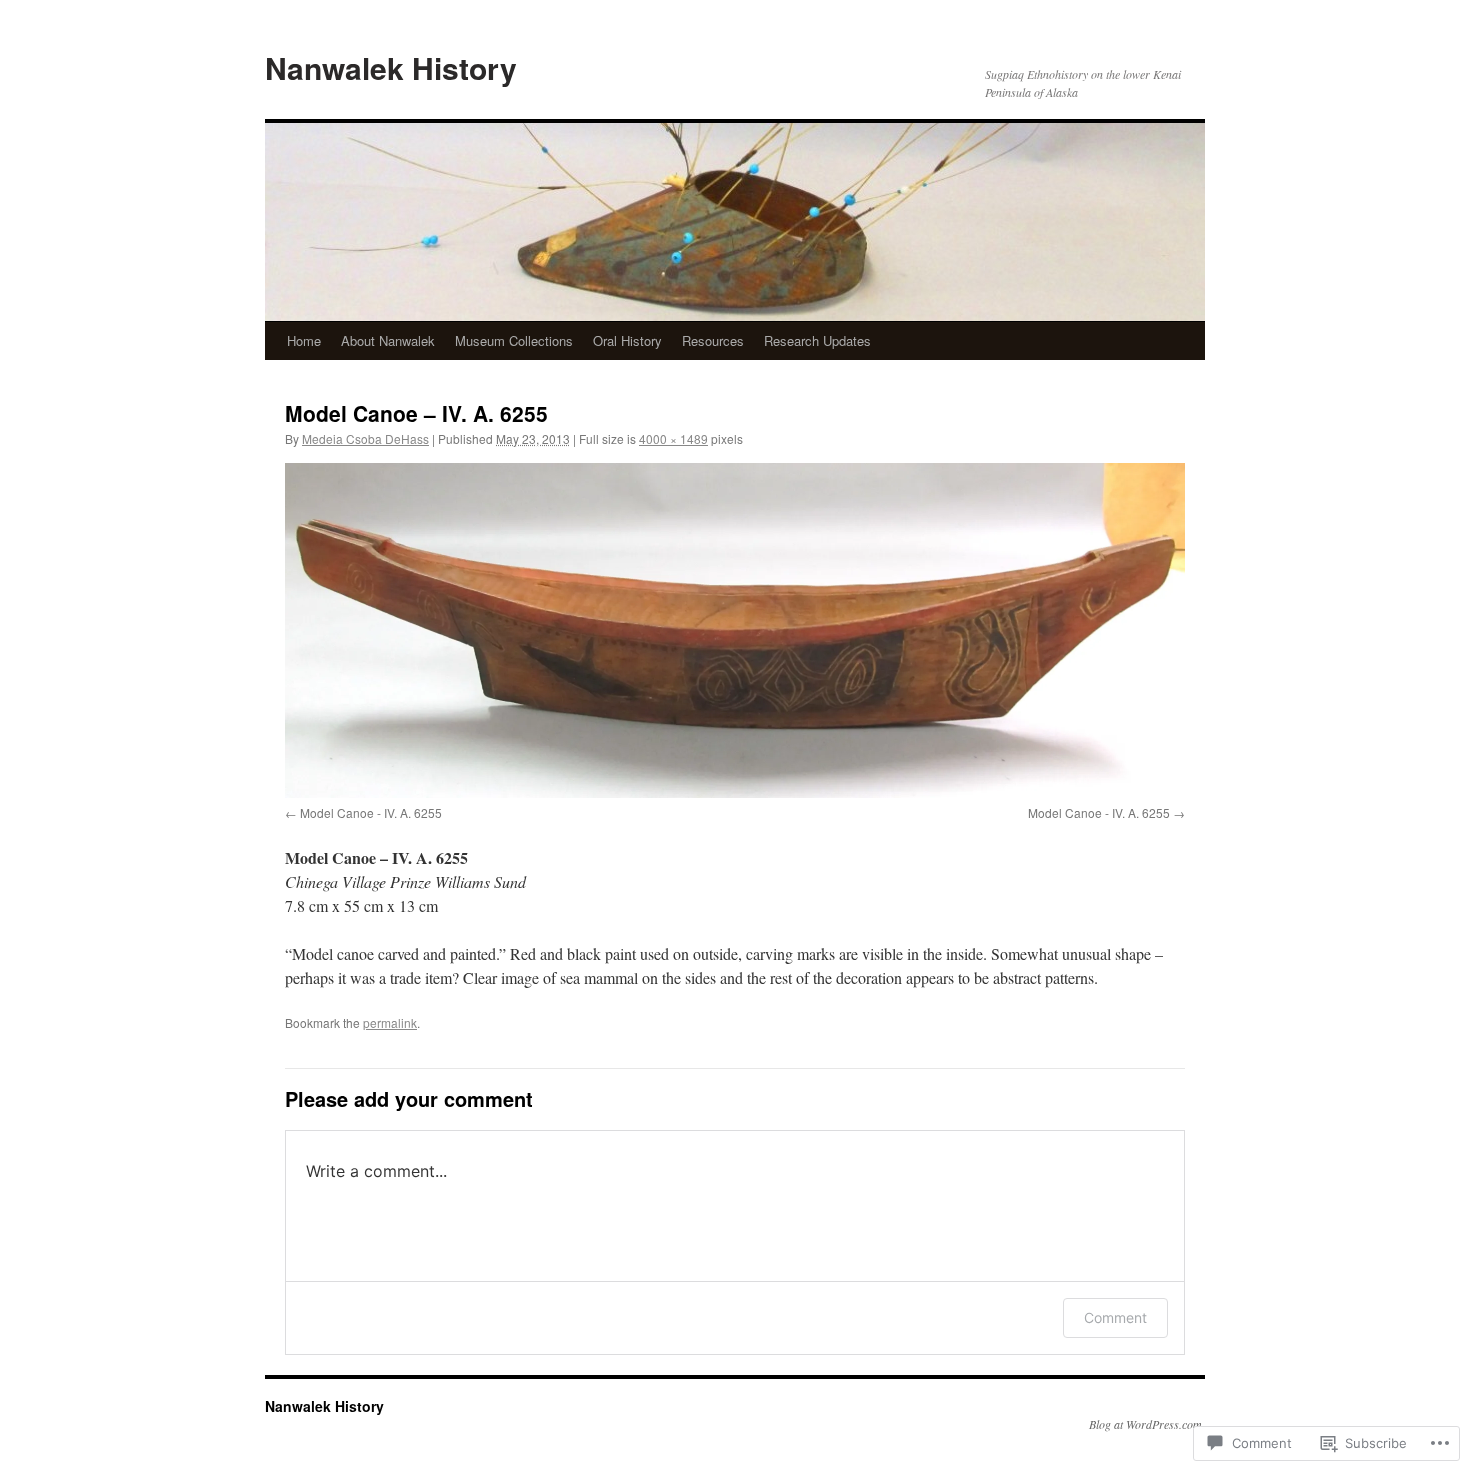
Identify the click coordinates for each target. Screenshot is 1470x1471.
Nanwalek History (391, 67)
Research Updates (817, 340)
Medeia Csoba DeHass (365, 438)
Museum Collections (514, 340)
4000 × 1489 (673, 438)
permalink (390, 1022)
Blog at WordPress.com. (1147, 1424)
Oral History (627, 340)
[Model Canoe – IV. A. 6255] (735, 630)
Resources (713, 340)
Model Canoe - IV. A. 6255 (371, 812)
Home (304, 340)
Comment (1115, 1317)
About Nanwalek (388, 340)
